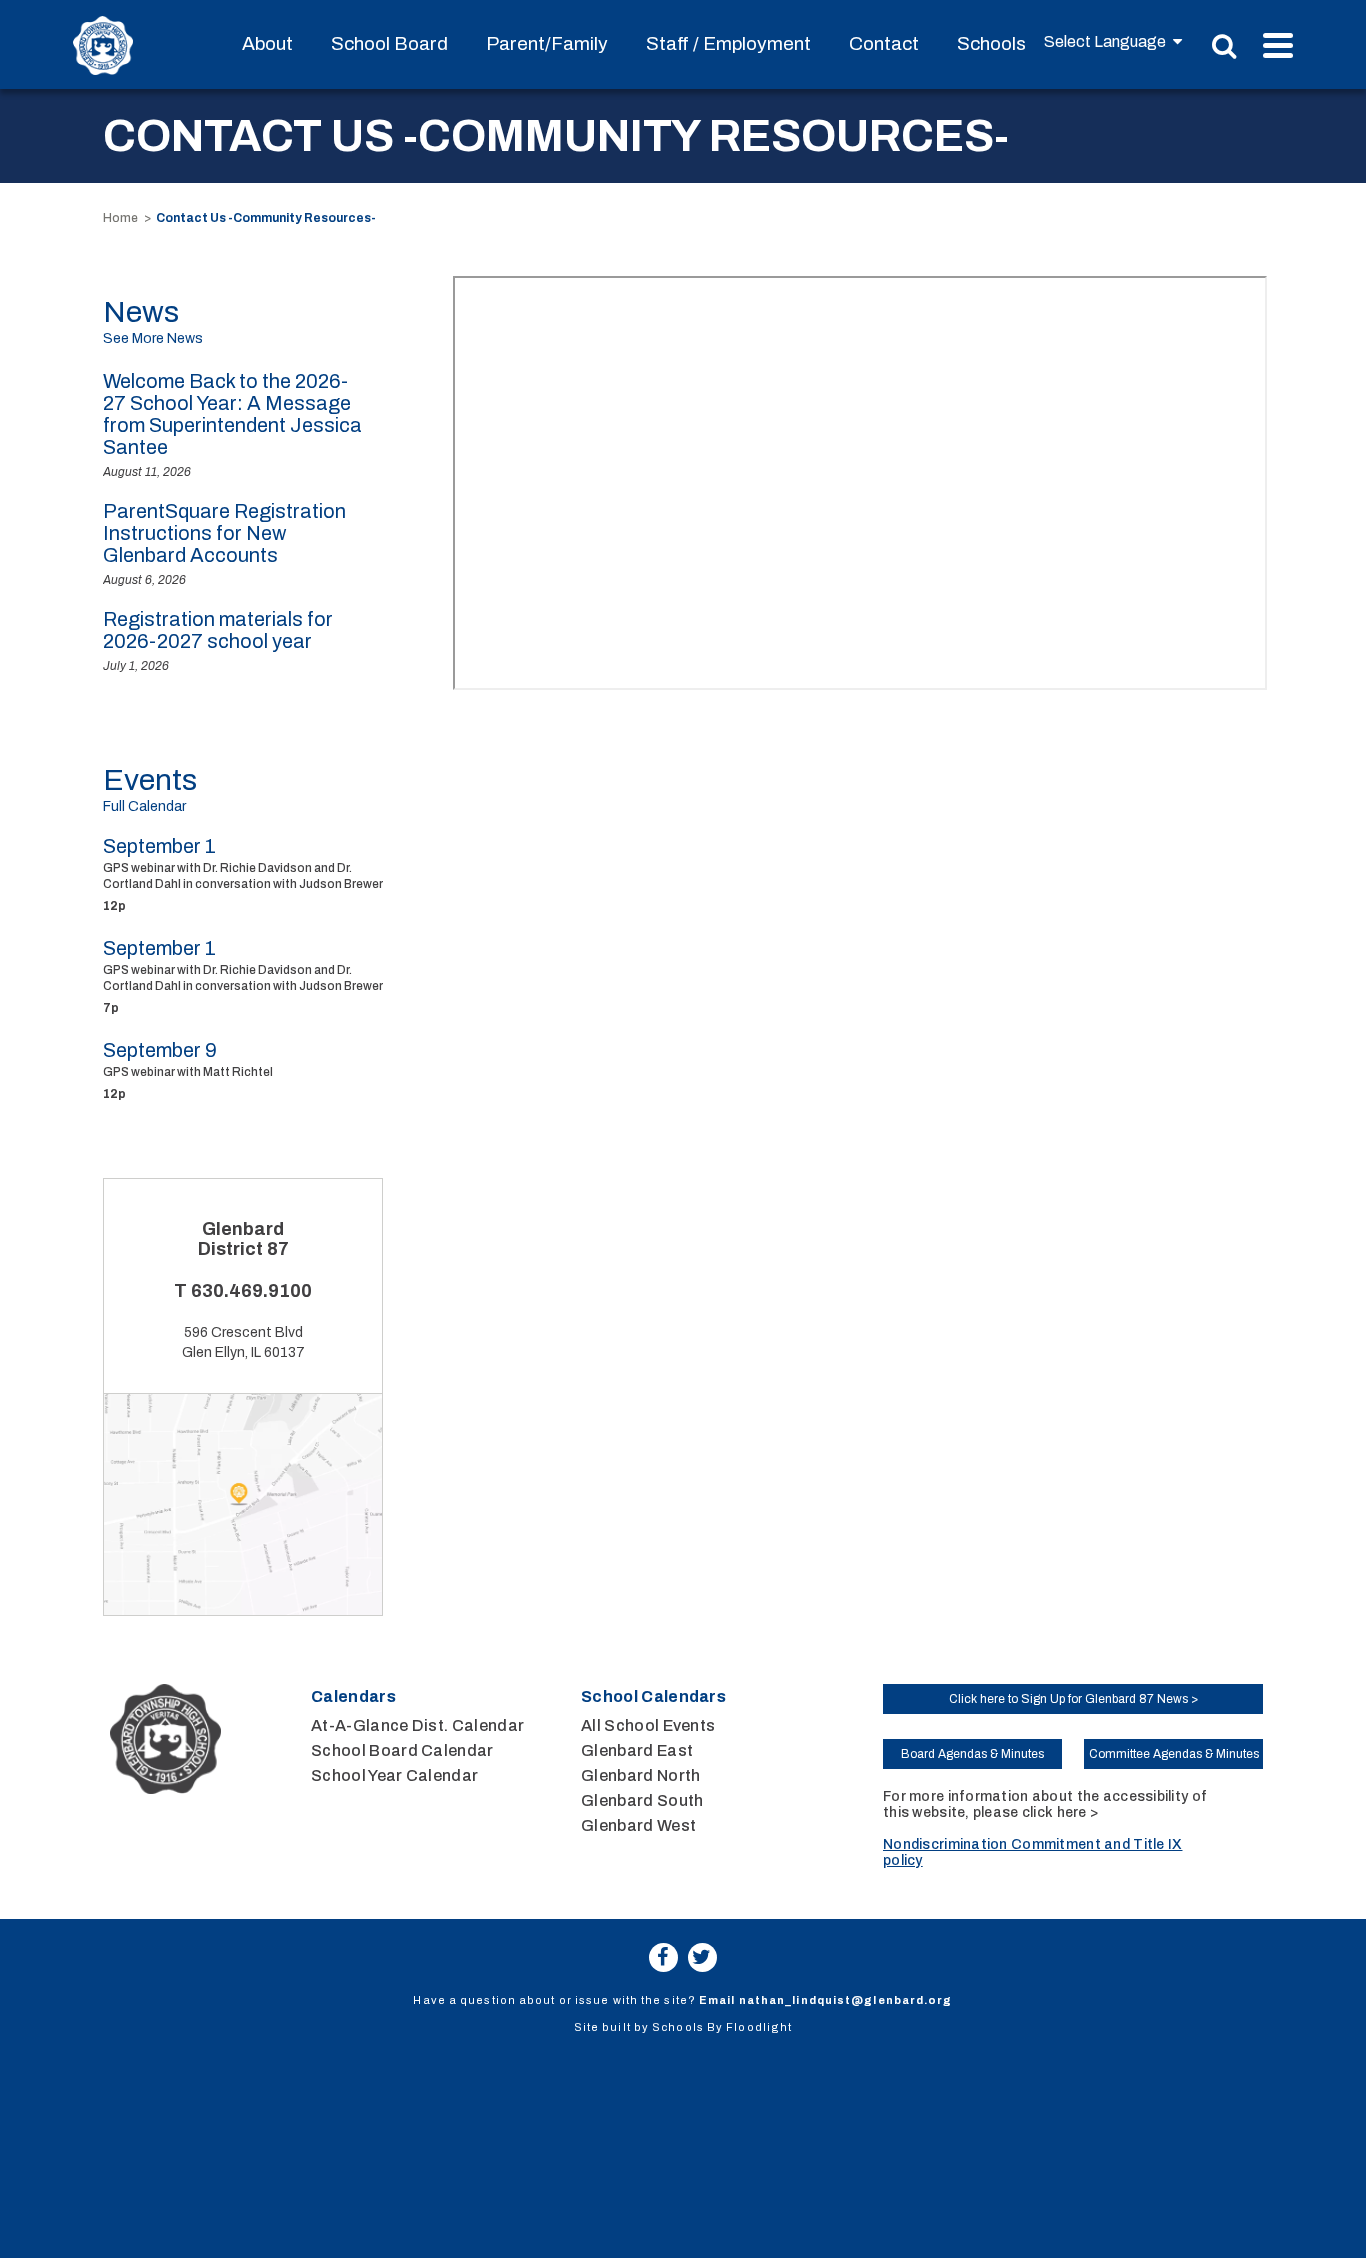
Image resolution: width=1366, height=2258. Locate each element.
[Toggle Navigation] (1278, 45)
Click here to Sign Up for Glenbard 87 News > (1073, 1699)
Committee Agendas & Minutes (1174, 1754)
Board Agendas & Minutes (972, 1754)
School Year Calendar (394, 1775)
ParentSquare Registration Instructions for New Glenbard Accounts (224, 533)
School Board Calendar (402, 1750)
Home (120, 218)
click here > (1060, 1812)
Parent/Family (547, 43)
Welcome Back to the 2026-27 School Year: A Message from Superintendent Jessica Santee (232, 414)
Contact (884, 43)
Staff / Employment (728, 43)
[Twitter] (702, 1957)
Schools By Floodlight (722, 2027)
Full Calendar (144, 806)
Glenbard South (642, 1800)
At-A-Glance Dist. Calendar (417, 1725)
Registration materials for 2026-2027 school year (218, 630)
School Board (389, 43)
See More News (153, 338)
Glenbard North (640, 1775)
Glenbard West (638, 1825)
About (267, 43)
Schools (991, 43)
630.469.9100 (251, 1291)
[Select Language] (1113, 41)
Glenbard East (637, 1750)
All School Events (648, 1725)
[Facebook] (663, 1957)
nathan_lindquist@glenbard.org (846, 2000)
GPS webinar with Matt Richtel (188, 1072)
